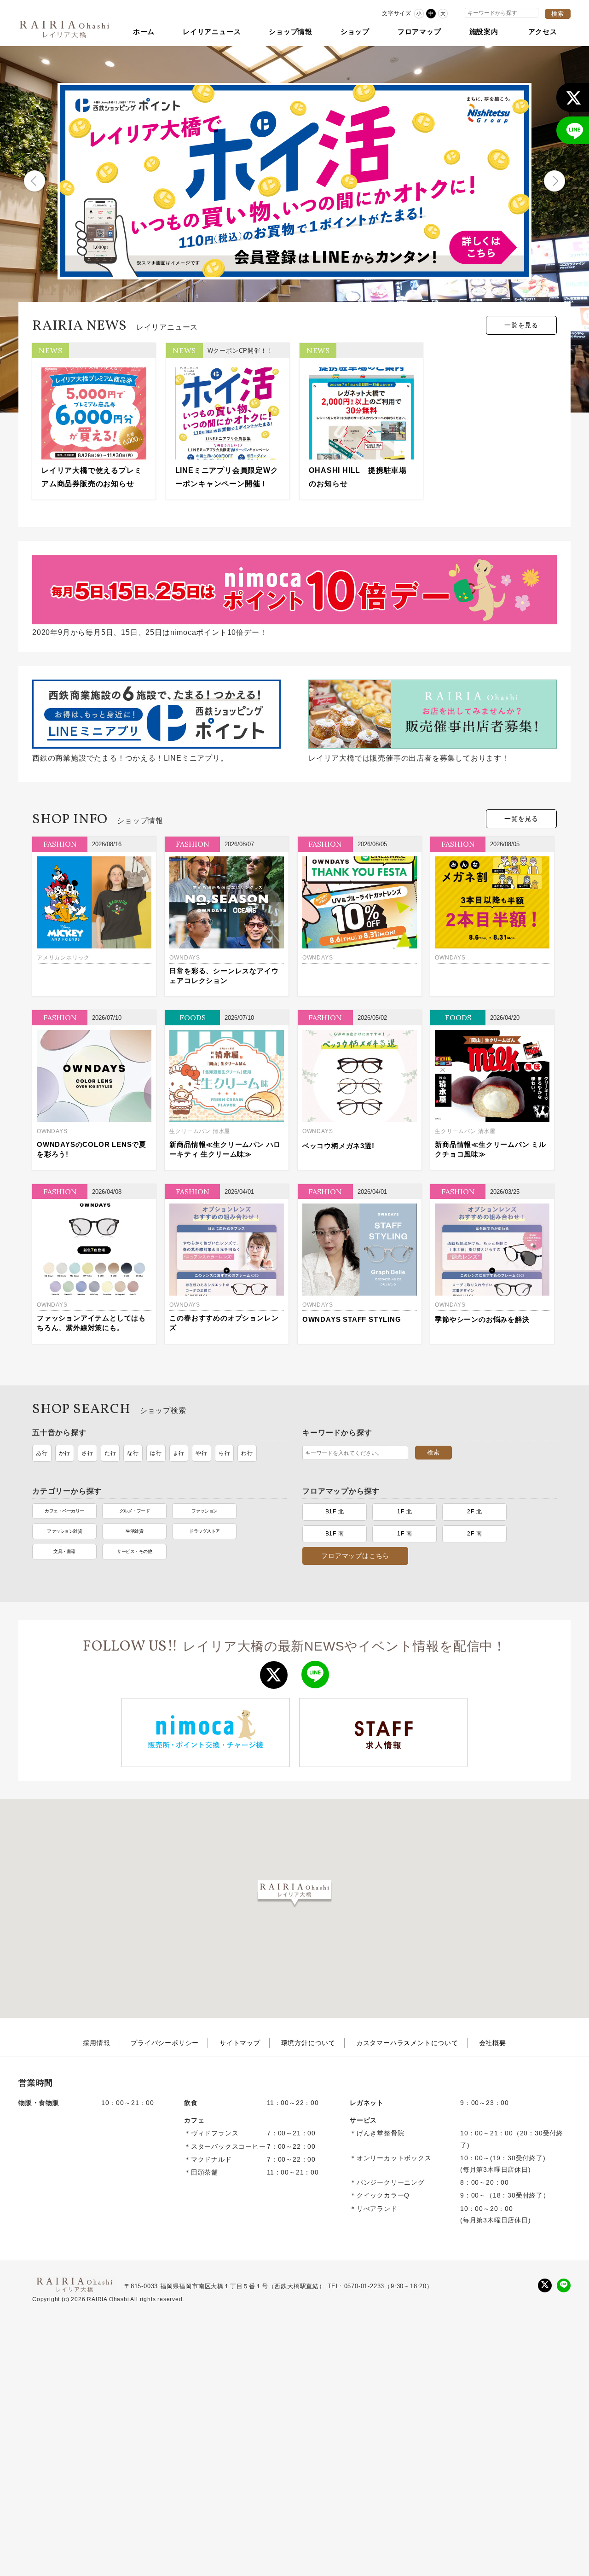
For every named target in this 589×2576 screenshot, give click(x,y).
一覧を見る (521, 325)
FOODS (193, 1018)
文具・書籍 (64, 1551)
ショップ (355, 32)
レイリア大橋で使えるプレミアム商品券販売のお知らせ (92, 477)
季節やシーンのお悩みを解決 (482, 1319)
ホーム (144, 32)
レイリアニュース (212, 32)
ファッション (205, 1511)
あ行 (42, 1453)
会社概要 (493, 2043)
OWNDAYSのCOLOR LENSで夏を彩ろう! (92, 1149)
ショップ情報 (291, 32)
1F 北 (404, 1512)
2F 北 (474, 1512)
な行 (133, 1453)
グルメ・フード (135, 1511)
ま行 (179, 1453)
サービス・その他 (134, 1551)
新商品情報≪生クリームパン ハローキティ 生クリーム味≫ (225, 1149)
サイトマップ (240, 2043)
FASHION (60, 844)
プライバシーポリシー (165, 2043)
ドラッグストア (205, 1531)
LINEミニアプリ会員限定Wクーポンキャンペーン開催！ (227, 477)
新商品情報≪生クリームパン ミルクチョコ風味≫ (491, 1149)
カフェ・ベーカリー (64, 1511)
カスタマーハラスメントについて (407, 2043)
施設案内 (484, 32)
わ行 (247, 1453)
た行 (110, 1453)
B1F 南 (335, 1534)
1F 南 (404, 1534)
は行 (156, 1453)
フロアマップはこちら (355, 1556)
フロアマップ (419, 32)
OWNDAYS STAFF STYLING (352, 1319)
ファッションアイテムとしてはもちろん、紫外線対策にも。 (91, 1323)
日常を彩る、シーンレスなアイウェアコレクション (224, 976)
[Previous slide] (35, 181)
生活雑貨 (134, 1531)
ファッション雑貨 (64, 1531)
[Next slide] (554, 181)
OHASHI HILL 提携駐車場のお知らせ (358, 477)
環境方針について (308, 2043)
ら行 (225, 1453)
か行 (65, 1453)
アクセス (543, 32)
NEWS (50, 350)
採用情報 (96, 2043)
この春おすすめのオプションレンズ (224, 1323)
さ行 (87, 1453)
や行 (202, 1453)
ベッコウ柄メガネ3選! (338, 1146)
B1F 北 (335, 1512)
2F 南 (474, 1534)
